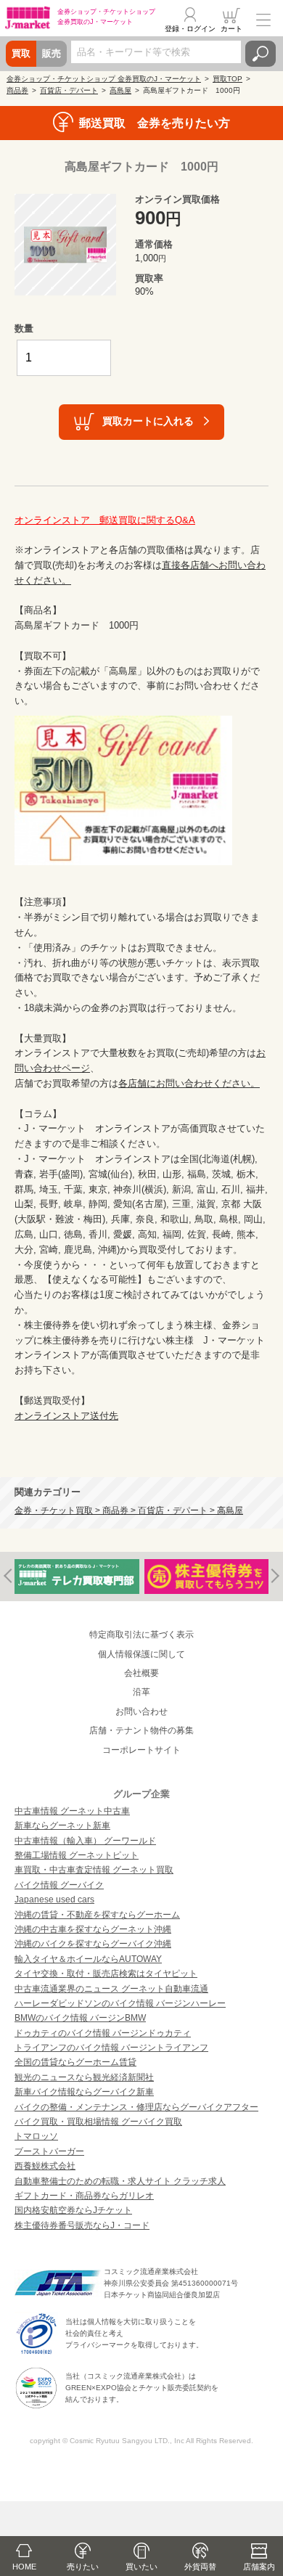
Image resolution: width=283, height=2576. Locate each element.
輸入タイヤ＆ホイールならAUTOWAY (88, 1959)
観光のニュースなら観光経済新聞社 (84, 2077)
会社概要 (141, 1673)
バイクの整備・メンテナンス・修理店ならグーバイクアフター (136, 2107)
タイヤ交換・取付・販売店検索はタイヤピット (106, 1974)
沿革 (141, 1692)
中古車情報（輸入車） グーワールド (85, 1841)
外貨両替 (200, 2567)
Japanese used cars (54, 1900)
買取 (21, 53)
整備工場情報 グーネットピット (77, 1855)
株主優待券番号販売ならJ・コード (82, 2225)
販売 (52, 53)
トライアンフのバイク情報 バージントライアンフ (111, 2048)
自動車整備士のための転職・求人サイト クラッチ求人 (120, 2181)
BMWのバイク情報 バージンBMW (80, 2018)
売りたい (83, 2567)
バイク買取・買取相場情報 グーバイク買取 (98, 2122)
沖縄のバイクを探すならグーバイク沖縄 (93, 1944)
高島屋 (120, 90)
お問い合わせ (141, 1712)
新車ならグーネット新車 (62, 1825)
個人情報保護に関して (141, 1654)
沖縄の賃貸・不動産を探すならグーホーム (97, 1915)
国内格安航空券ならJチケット (73, 2210)
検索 (261, 54)
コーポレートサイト (141, 1750)
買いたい (141, 2567)
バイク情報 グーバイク (59, 1885)
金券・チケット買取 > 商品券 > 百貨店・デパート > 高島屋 (129, 1510)
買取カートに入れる (148, 421)
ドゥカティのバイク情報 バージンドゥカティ (103, 2033)
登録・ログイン (190, 29)
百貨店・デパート (69, 90)
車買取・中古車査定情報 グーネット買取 (94, 1870)
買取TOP (227, 79)
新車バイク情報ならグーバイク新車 (84, 2092)
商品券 (17, 90)
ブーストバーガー (49, 2151)
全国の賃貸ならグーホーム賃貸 (75, 2062)
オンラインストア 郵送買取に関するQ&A (105, 520)
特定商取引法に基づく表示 (141, 1635)
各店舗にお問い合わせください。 (189, 1083)
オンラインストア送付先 (66, 1416)
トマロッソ (36, 2136)
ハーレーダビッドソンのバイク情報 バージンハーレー (120, 2003)
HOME (24, 2567)
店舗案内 (259, 2567)
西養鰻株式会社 (45, 2166)
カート (231, 29)
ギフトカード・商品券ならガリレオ (84, 2196)
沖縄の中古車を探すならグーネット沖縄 (93, 1929)
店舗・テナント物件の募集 (141, 1730)
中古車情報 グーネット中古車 (72, 1811)
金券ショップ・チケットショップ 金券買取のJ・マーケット (104, 79)
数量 (24, 328)
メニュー (263, 20)
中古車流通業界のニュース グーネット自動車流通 (111, 1989)
